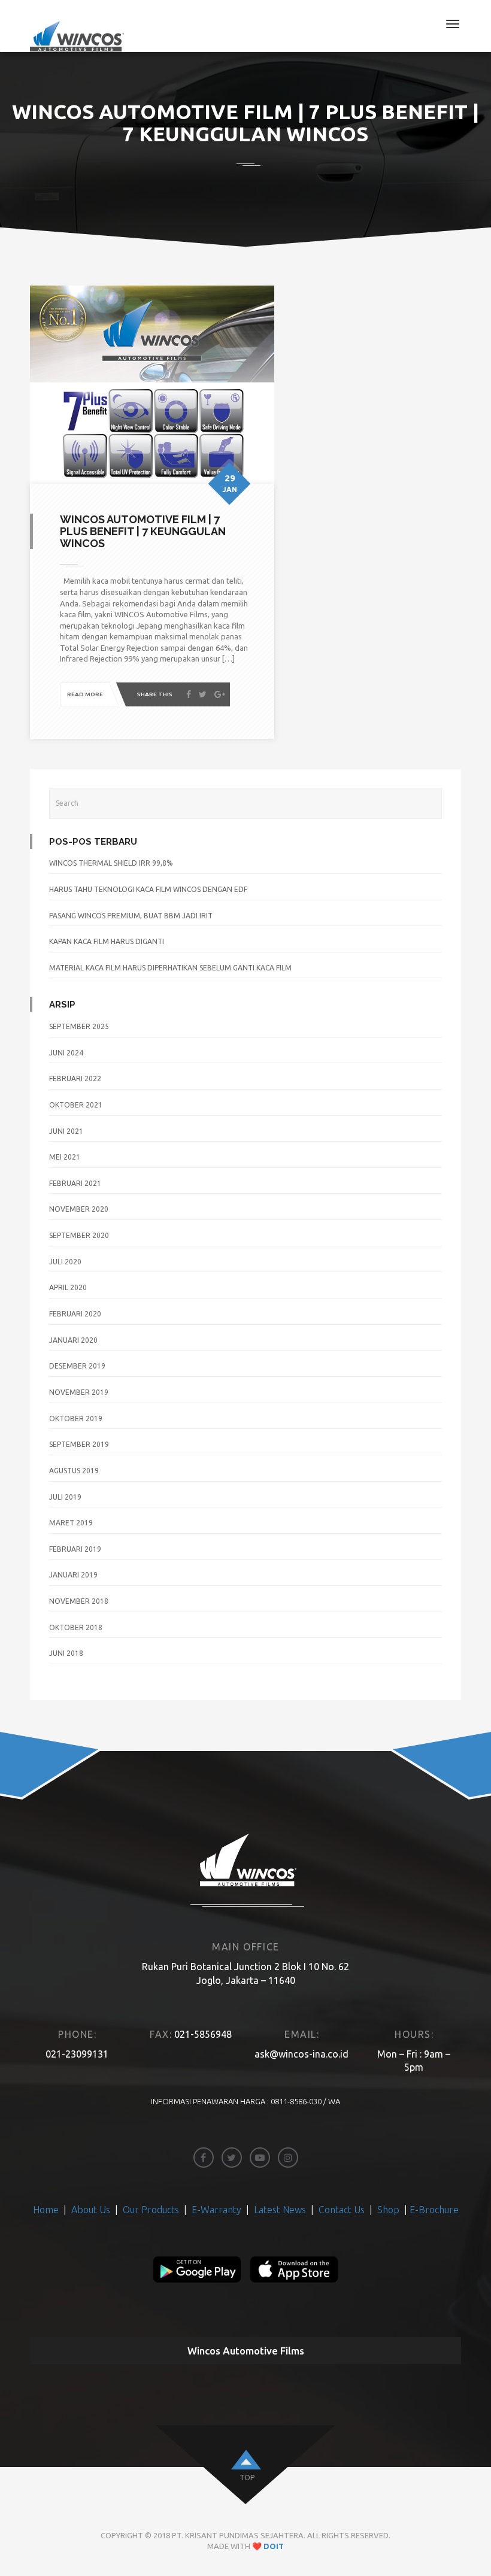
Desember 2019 (77, 1366)
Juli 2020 (65, 1262)
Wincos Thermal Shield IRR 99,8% (111, 863)
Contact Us (343, 2210)
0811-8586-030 (296, 2101)
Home (47, 2210)
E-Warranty (216, 2210)
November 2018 (79, 1601)
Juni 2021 (66, 1131)
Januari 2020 (73, 1340)
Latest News (280, 2210)
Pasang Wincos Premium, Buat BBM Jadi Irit (131, 916)
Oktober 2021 (76, 1105)
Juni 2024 (66, 1053)
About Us (92, 2210)
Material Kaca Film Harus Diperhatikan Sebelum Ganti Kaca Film (170, 968)
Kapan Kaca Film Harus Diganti (107, 941)
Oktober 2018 (76, 1627)
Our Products (151, 2210)
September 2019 (79, 1444)
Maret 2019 (71, 1523)
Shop (388, 2210)
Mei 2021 (65, 1157)
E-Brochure (434, 2210)
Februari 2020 (75, 1314)
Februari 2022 (75, 1078)
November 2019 (79, 1392)
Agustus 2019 (74, 1471)
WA (334, 2101)
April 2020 (68, 1287)
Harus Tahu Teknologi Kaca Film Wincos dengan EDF (148, 889)
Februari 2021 (75, 1183)
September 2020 (79, 1235)
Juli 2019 (65, 1497)
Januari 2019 (73, 1575)
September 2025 (79, 1026)
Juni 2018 (66, 1653)
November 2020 (79, 1209)
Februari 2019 (75, 1549)
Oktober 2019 (76, 1419)
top (247, 2478)
